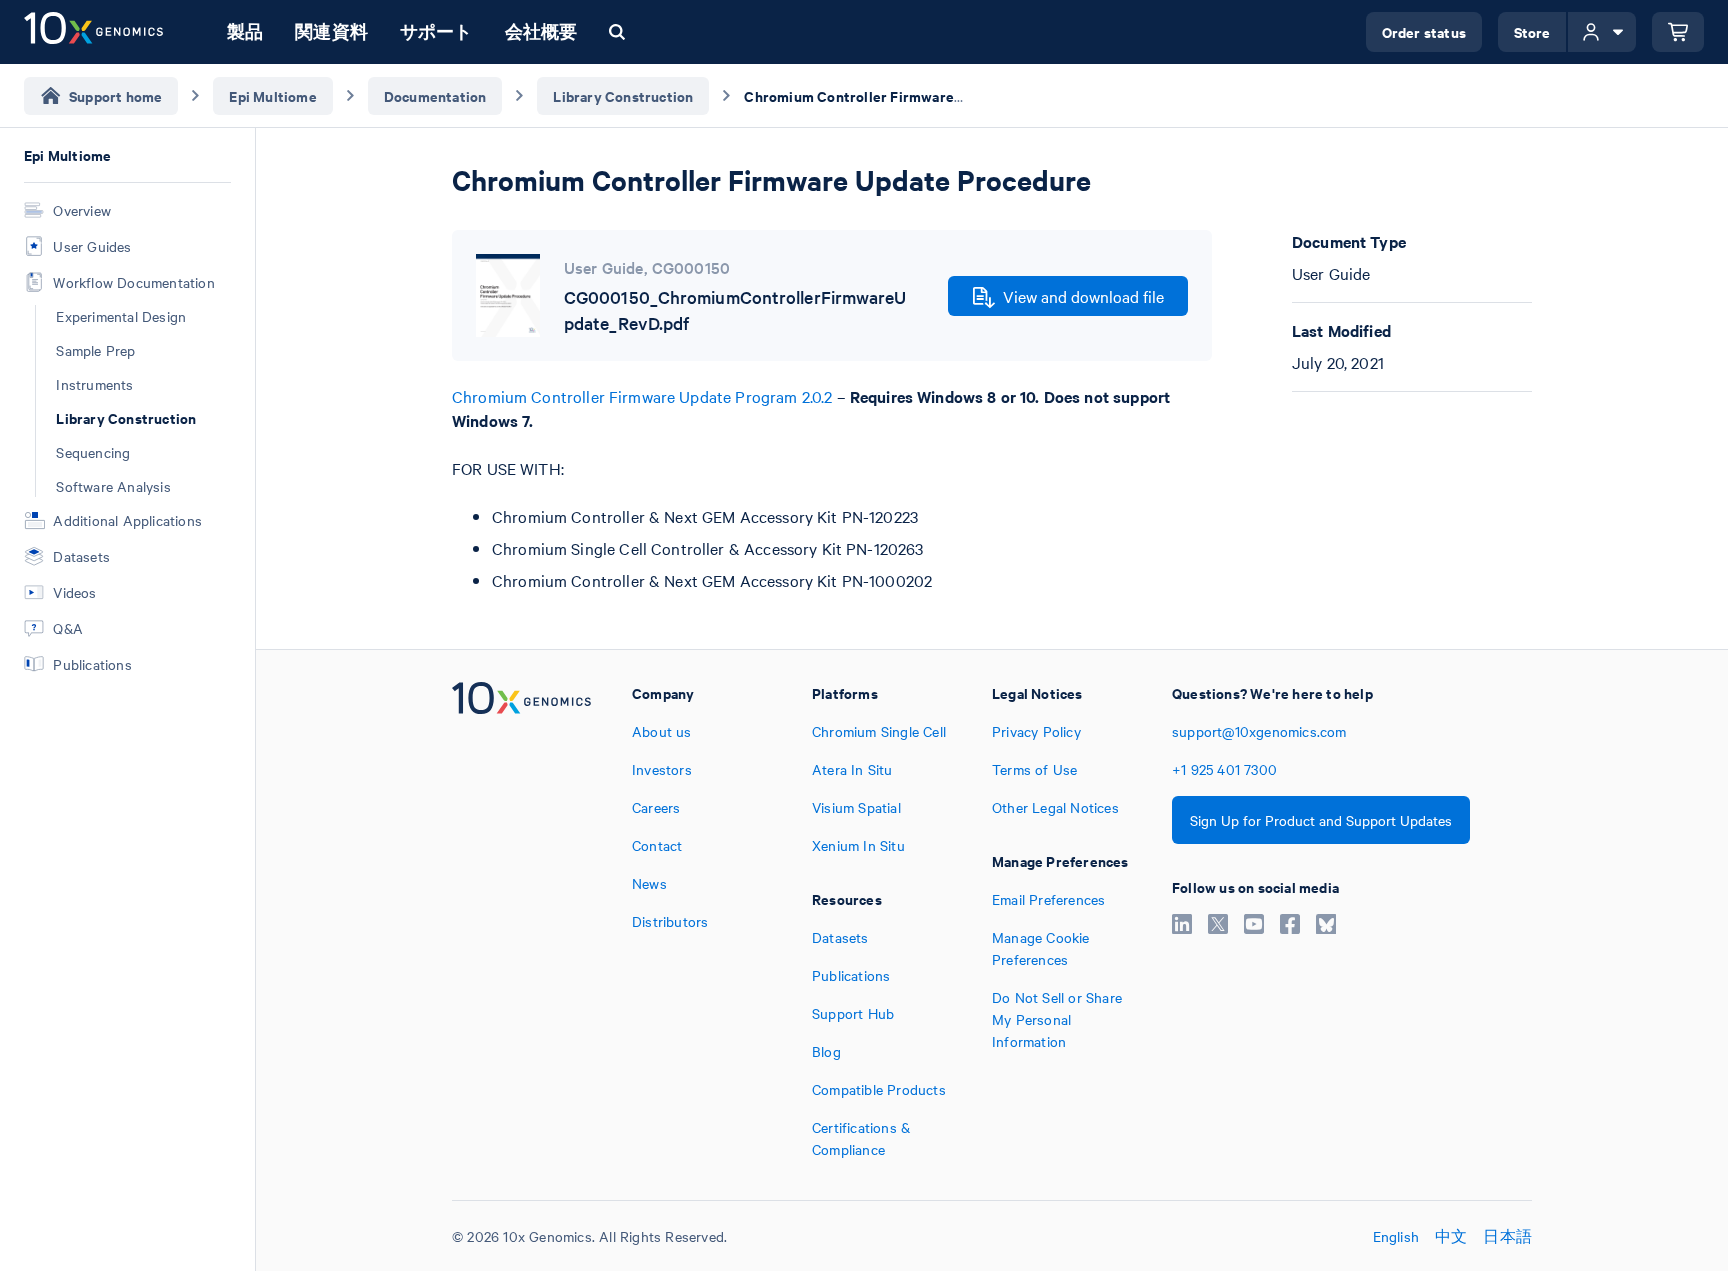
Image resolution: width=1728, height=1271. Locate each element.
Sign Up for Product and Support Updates (1321, 820)
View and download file (1083, 296)
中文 (1451, 1236)
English (1396, 1236)
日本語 (1507, 1236)
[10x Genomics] (521, 921)
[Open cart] (1678, 32)
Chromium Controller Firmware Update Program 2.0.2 (642, 396)
